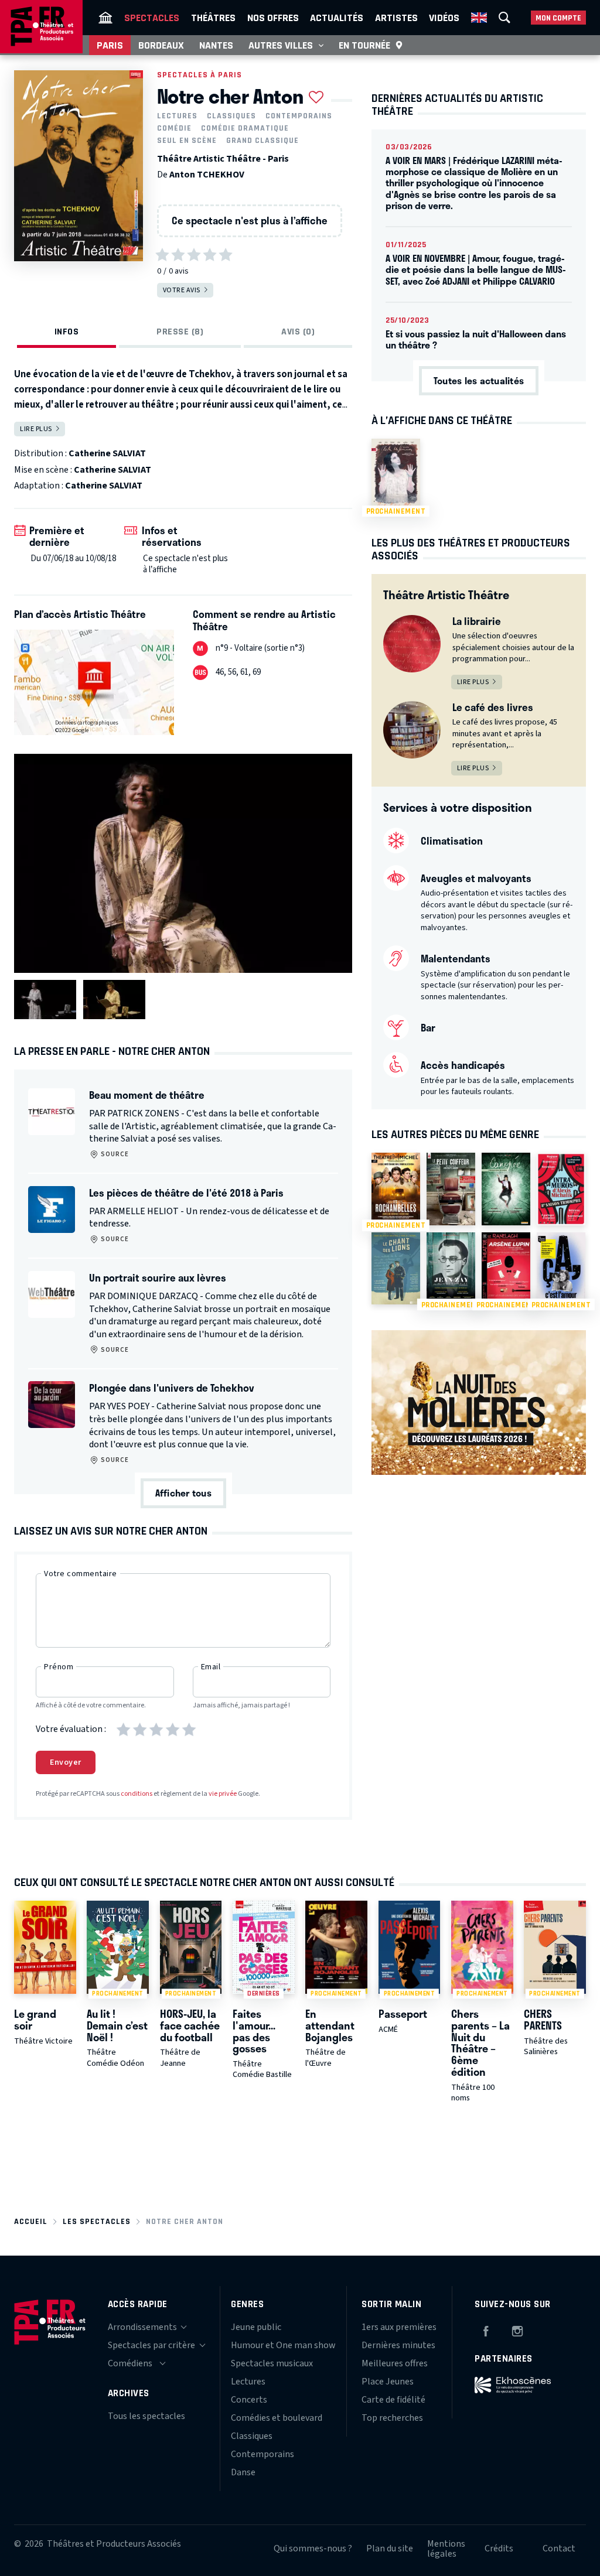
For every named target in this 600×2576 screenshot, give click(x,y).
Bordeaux (161, 45)
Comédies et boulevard (277, 2418)
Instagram (517, 2329)
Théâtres (213, 18)
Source (114, 1154)
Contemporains (299, 116)
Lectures (177, 116)
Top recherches (392, 2418)
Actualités (337, 18)
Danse (243, 2472)
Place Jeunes (388, 2382)
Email (211, 1667)
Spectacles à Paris (200, 75)
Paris (110, 45)
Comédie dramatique (245, 128)
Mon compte (558, 18)
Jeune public (256, 2327)
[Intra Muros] (561, 1189)
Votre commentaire (81, 1574)
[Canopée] (506, 1189)
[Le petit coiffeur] (451, 1189)
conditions (137, 1794)
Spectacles (152, 18)
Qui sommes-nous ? (313, 2548)
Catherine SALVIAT (107, 453)
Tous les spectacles (146, 2416)
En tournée (364, 45)
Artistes (396, 18)
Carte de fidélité (393, 2400)
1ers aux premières (399, 2327)
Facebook (486, 2329)
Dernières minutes (398, 2345)
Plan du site (390, 2548)
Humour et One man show (283, 2345)
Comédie (174, 128)
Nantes (216, 45)
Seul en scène (187, 141)
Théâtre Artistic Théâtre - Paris (223, 159)
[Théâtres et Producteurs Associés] (105, 18)
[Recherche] (504, 18)
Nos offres (273, 18)
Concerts (249, 2400)
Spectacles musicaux (272, 2363)
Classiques (231, 116)
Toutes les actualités (479, 380)
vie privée (223, 1794)
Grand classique (262, 141)
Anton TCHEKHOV (207, 175)
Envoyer (66, 1762)
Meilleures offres (395, 2363)
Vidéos (444, 18)
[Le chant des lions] (396, 1269)
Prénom (59, 1667)
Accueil (31, 2221)
